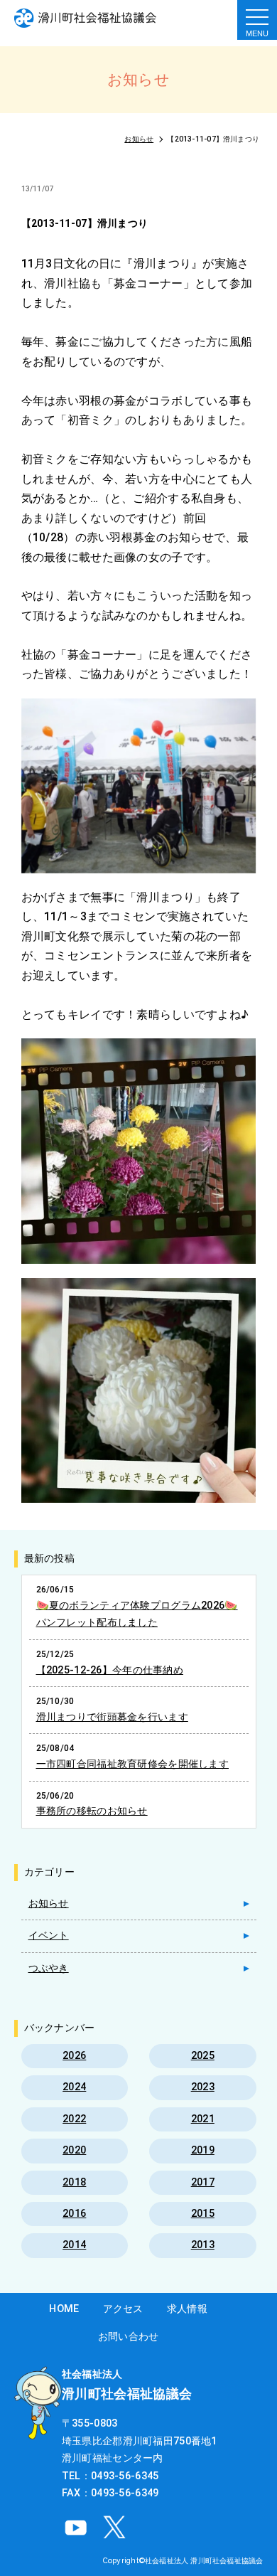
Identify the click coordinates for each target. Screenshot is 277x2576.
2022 (74, 2119)
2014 (74, 2245)
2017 (203, 2182)
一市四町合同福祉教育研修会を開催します (132, 1764)
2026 (74, 2056)
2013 (203, 2245)
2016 (74, 2214)
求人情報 (187, 2309)
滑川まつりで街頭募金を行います (112, 1717)
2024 (74, 2087)
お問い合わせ (129, 2337)
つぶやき (49, 1968)
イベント (49, 1936)
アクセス (123, 2309)
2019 (203, 2150)
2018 (74, 2182)
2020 (74, 2150)
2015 (203, 2214)
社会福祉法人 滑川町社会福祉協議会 (204, 2560)
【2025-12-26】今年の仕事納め (110, 1670)
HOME (64, 2309)
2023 (203, 2087)
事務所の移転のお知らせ (92, 1811)
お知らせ (49, 1904)
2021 (203, 2119)
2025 (203, 2056)
